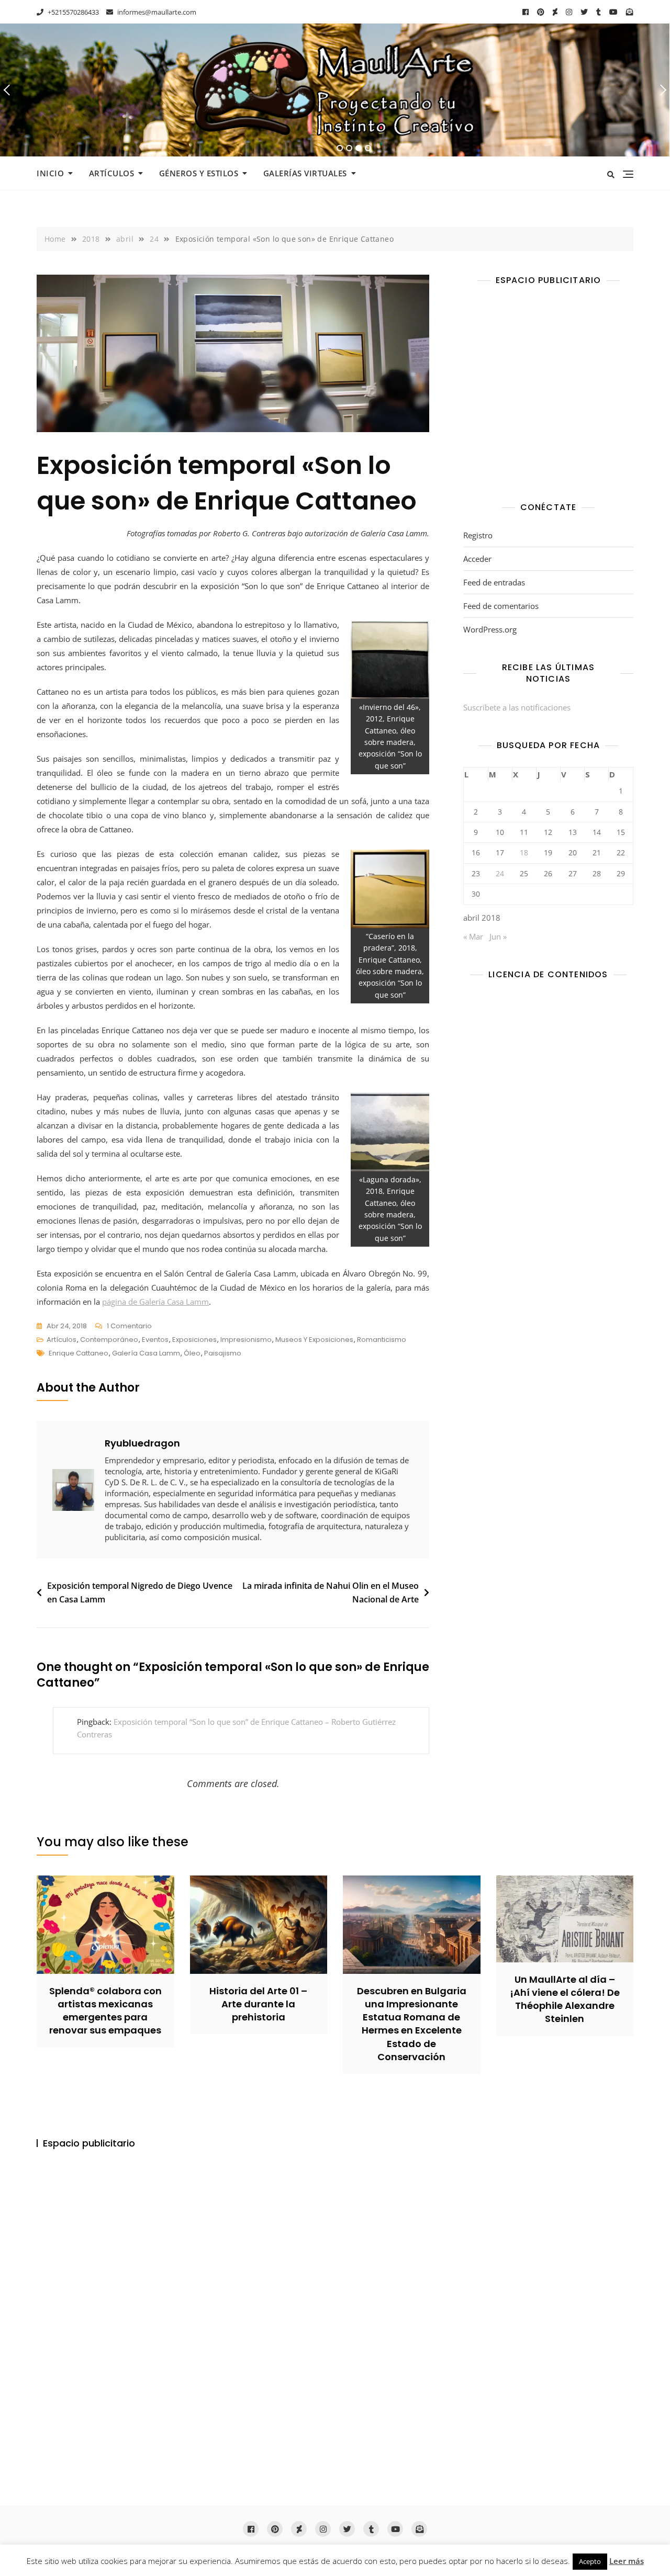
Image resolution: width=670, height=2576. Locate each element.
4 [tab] (368, 148)
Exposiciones (194, 1340)
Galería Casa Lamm (146, 1353)
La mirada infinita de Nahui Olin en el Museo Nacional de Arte (331, 1592)
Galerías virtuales (305, 173)
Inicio (50, 173)
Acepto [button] (590, 2561)
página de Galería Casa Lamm (155, 1302)
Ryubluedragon (142, 1443)
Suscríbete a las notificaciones (517, 707)
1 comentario (129, 1327)
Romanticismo (382, 1340)
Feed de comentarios (501, 606)
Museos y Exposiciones (314, 1340)
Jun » (498, 936)
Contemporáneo (109, 1340)
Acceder (477, 559)
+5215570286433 (72, 12)
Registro (478, 535)
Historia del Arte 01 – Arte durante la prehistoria (258, 2004)
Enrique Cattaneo (79, 1353)
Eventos (155, 1340)
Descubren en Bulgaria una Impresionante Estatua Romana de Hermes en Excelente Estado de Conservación (412, 2024)
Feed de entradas (494, 582)
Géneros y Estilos (199, 173)
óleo (192, 1353)
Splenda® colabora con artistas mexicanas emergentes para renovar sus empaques (105, 2011)
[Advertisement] (551, 396)
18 (524, 852)
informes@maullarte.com (156, 12)
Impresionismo (246, 1340)
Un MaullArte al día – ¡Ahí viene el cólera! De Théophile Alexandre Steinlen (565, 1999)
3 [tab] (359, 148)
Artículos (112, 173)
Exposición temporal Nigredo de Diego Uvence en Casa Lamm (140, 1592)
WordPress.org (490, 629)
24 (500, 873)
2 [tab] (349, 148)
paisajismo (223, 1353)
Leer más (627, 2561)
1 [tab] (340, 148)
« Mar (473, 936)
